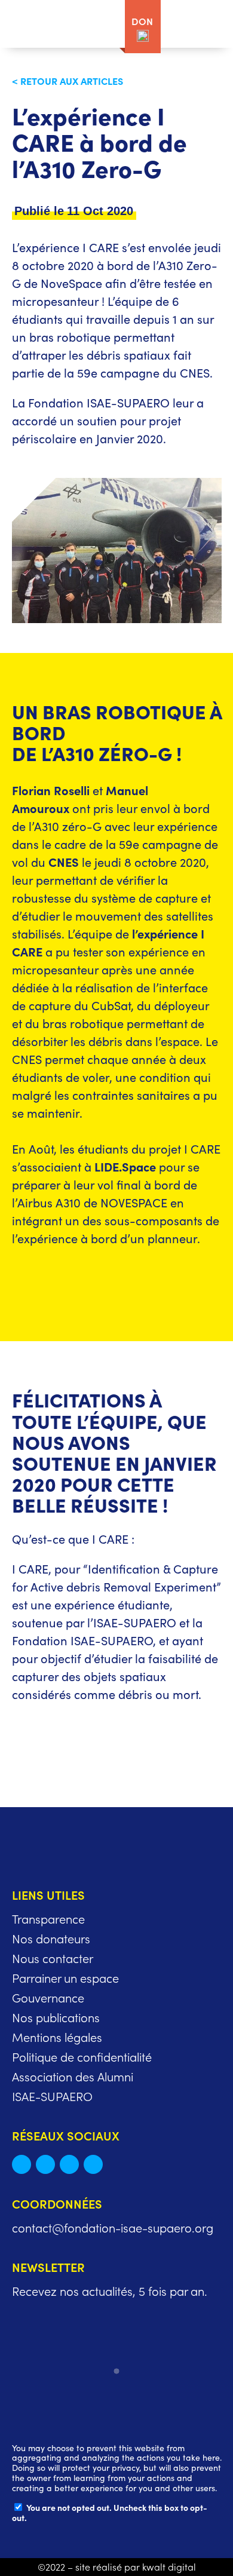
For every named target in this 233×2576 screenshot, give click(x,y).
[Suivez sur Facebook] (69, 2164)
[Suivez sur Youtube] (93, 2164)
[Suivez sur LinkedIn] (45, 2164)
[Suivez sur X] (22, 2164)
